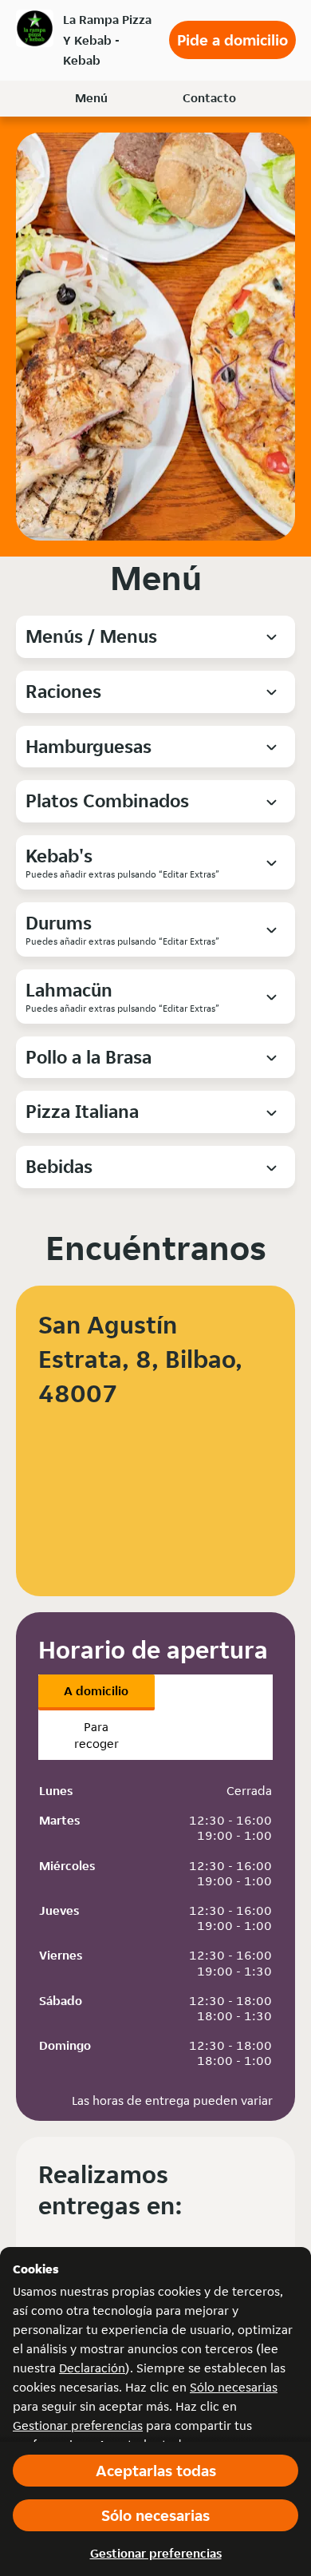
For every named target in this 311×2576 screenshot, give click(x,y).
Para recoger (96, 1735)
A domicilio (96, 1691)
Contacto (209, 98)
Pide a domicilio (232, 40)
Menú (91, 98)
